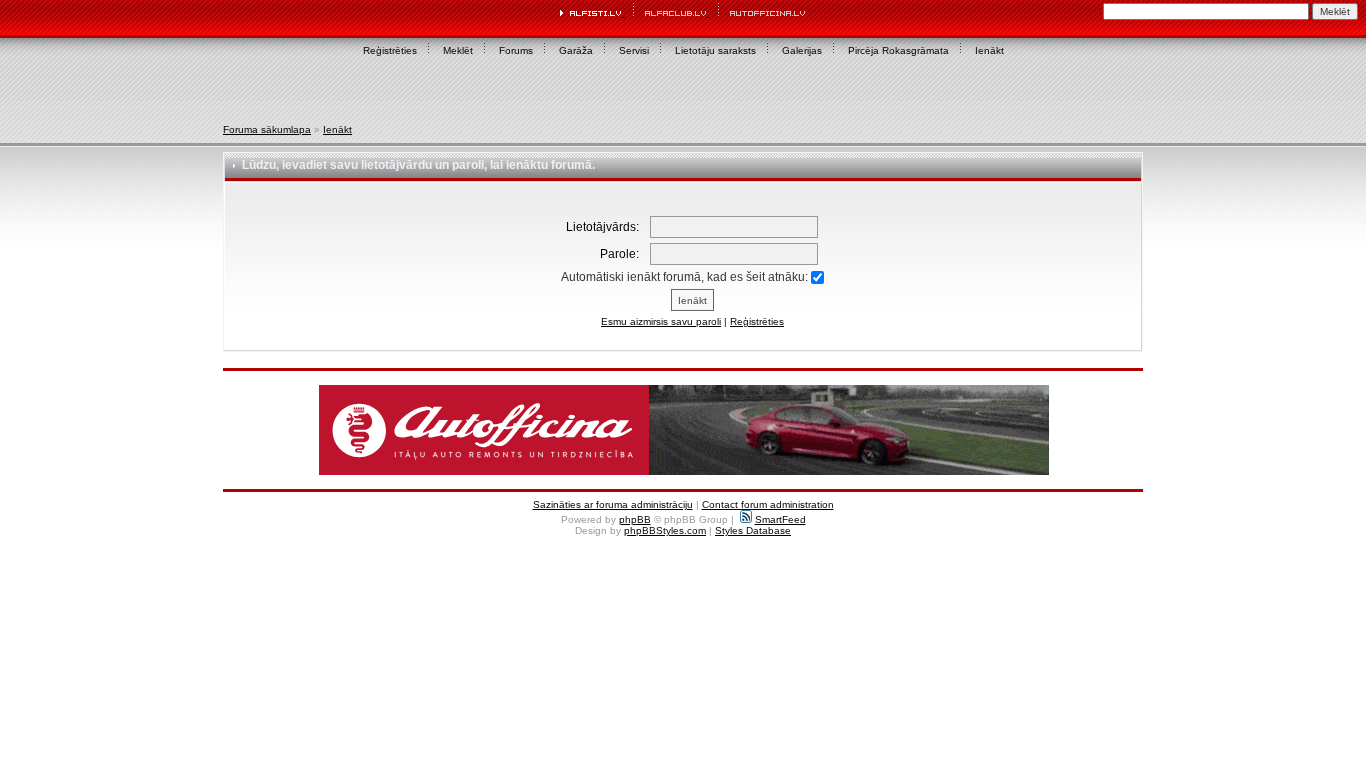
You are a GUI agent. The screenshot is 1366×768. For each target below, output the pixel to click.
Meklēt (458, 50)
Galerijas (802, 50)
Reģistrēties (390, 50)
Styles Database (753, 530)
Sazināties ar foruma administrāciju (613, 504)
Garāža (576, 50)
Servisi (634, 50)
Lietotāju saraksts (715, 50)
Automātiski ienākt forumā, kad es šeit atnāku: (686, 277)
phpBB (635, 519)
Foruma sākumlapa (267, 129)
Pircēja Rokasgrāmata (898, 50)
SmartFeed (780, 519)
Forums (516, 50)
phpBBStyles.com (665, 530)
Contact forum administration (768, 504)
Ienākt (989, 50)
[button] (684, 430)
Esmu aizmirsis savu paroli (661, 321)
